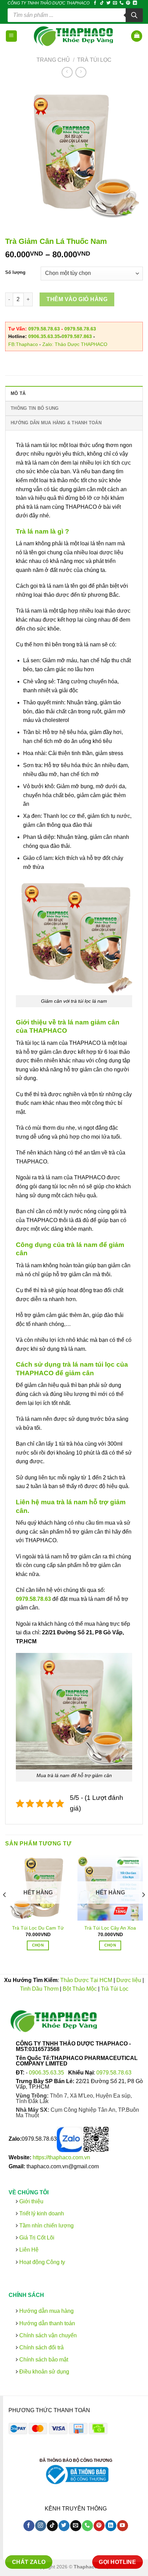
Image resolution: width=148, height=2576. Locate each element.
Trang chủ (53, 60)
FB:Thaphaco (23, 344)
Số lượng (15, 273)
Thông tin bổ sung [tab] (35, 408)
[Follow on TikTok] (102, 3)
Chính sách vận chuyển (47, 2335)
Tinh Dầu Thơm (39, 1989)
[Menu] (12, 36)
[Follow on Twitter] (108, 3)
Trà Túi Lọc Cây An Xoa (110, 1928)
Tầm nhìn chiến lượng (46, 2225)
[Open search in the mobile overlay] (75, 15)
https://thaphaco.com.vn (61, 2157)
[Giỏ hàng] (137, 36)
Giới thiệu (31, 2201)
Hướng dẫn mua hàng (46, 2311)
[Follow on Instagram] (40, 2526)
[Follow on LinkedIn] (135, 3)
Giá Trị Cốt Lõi (37, 2237)
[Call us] (121, 3)
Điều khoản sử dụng (44, 2372)
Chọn (38, 1945)
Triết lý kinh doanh (41, 2213)
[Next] (143, 1909)
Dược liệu (129, 1980)
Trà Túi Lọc (94, 60)
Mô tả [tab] (18, 393)
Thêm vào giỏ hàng (77, 299)
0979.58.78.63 (44, 329)
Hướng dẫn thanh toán (46, 2323)
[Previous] (5, 1909)
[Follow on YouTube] (122, 2526)
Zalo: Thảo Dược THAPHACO (75, 344)
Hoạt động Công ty (41, 2262)
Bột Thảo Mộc (80, 1989)
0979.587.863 (77, 336)
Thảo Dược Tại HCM (86, 1980)
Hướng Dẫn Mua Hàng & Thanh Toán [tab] (56, 423)
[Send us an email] (115, 3)
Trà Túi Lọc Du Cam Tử (38, 1928)
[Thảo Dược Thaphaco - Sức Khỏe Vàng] (74, 36)
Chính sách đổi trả (41, 2347)
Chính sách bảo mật (43, 2360)
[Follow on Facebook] (95, 3)
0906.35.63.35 (44, 336)
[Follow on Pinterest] (128, 3)
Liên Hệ (29, 2250)
